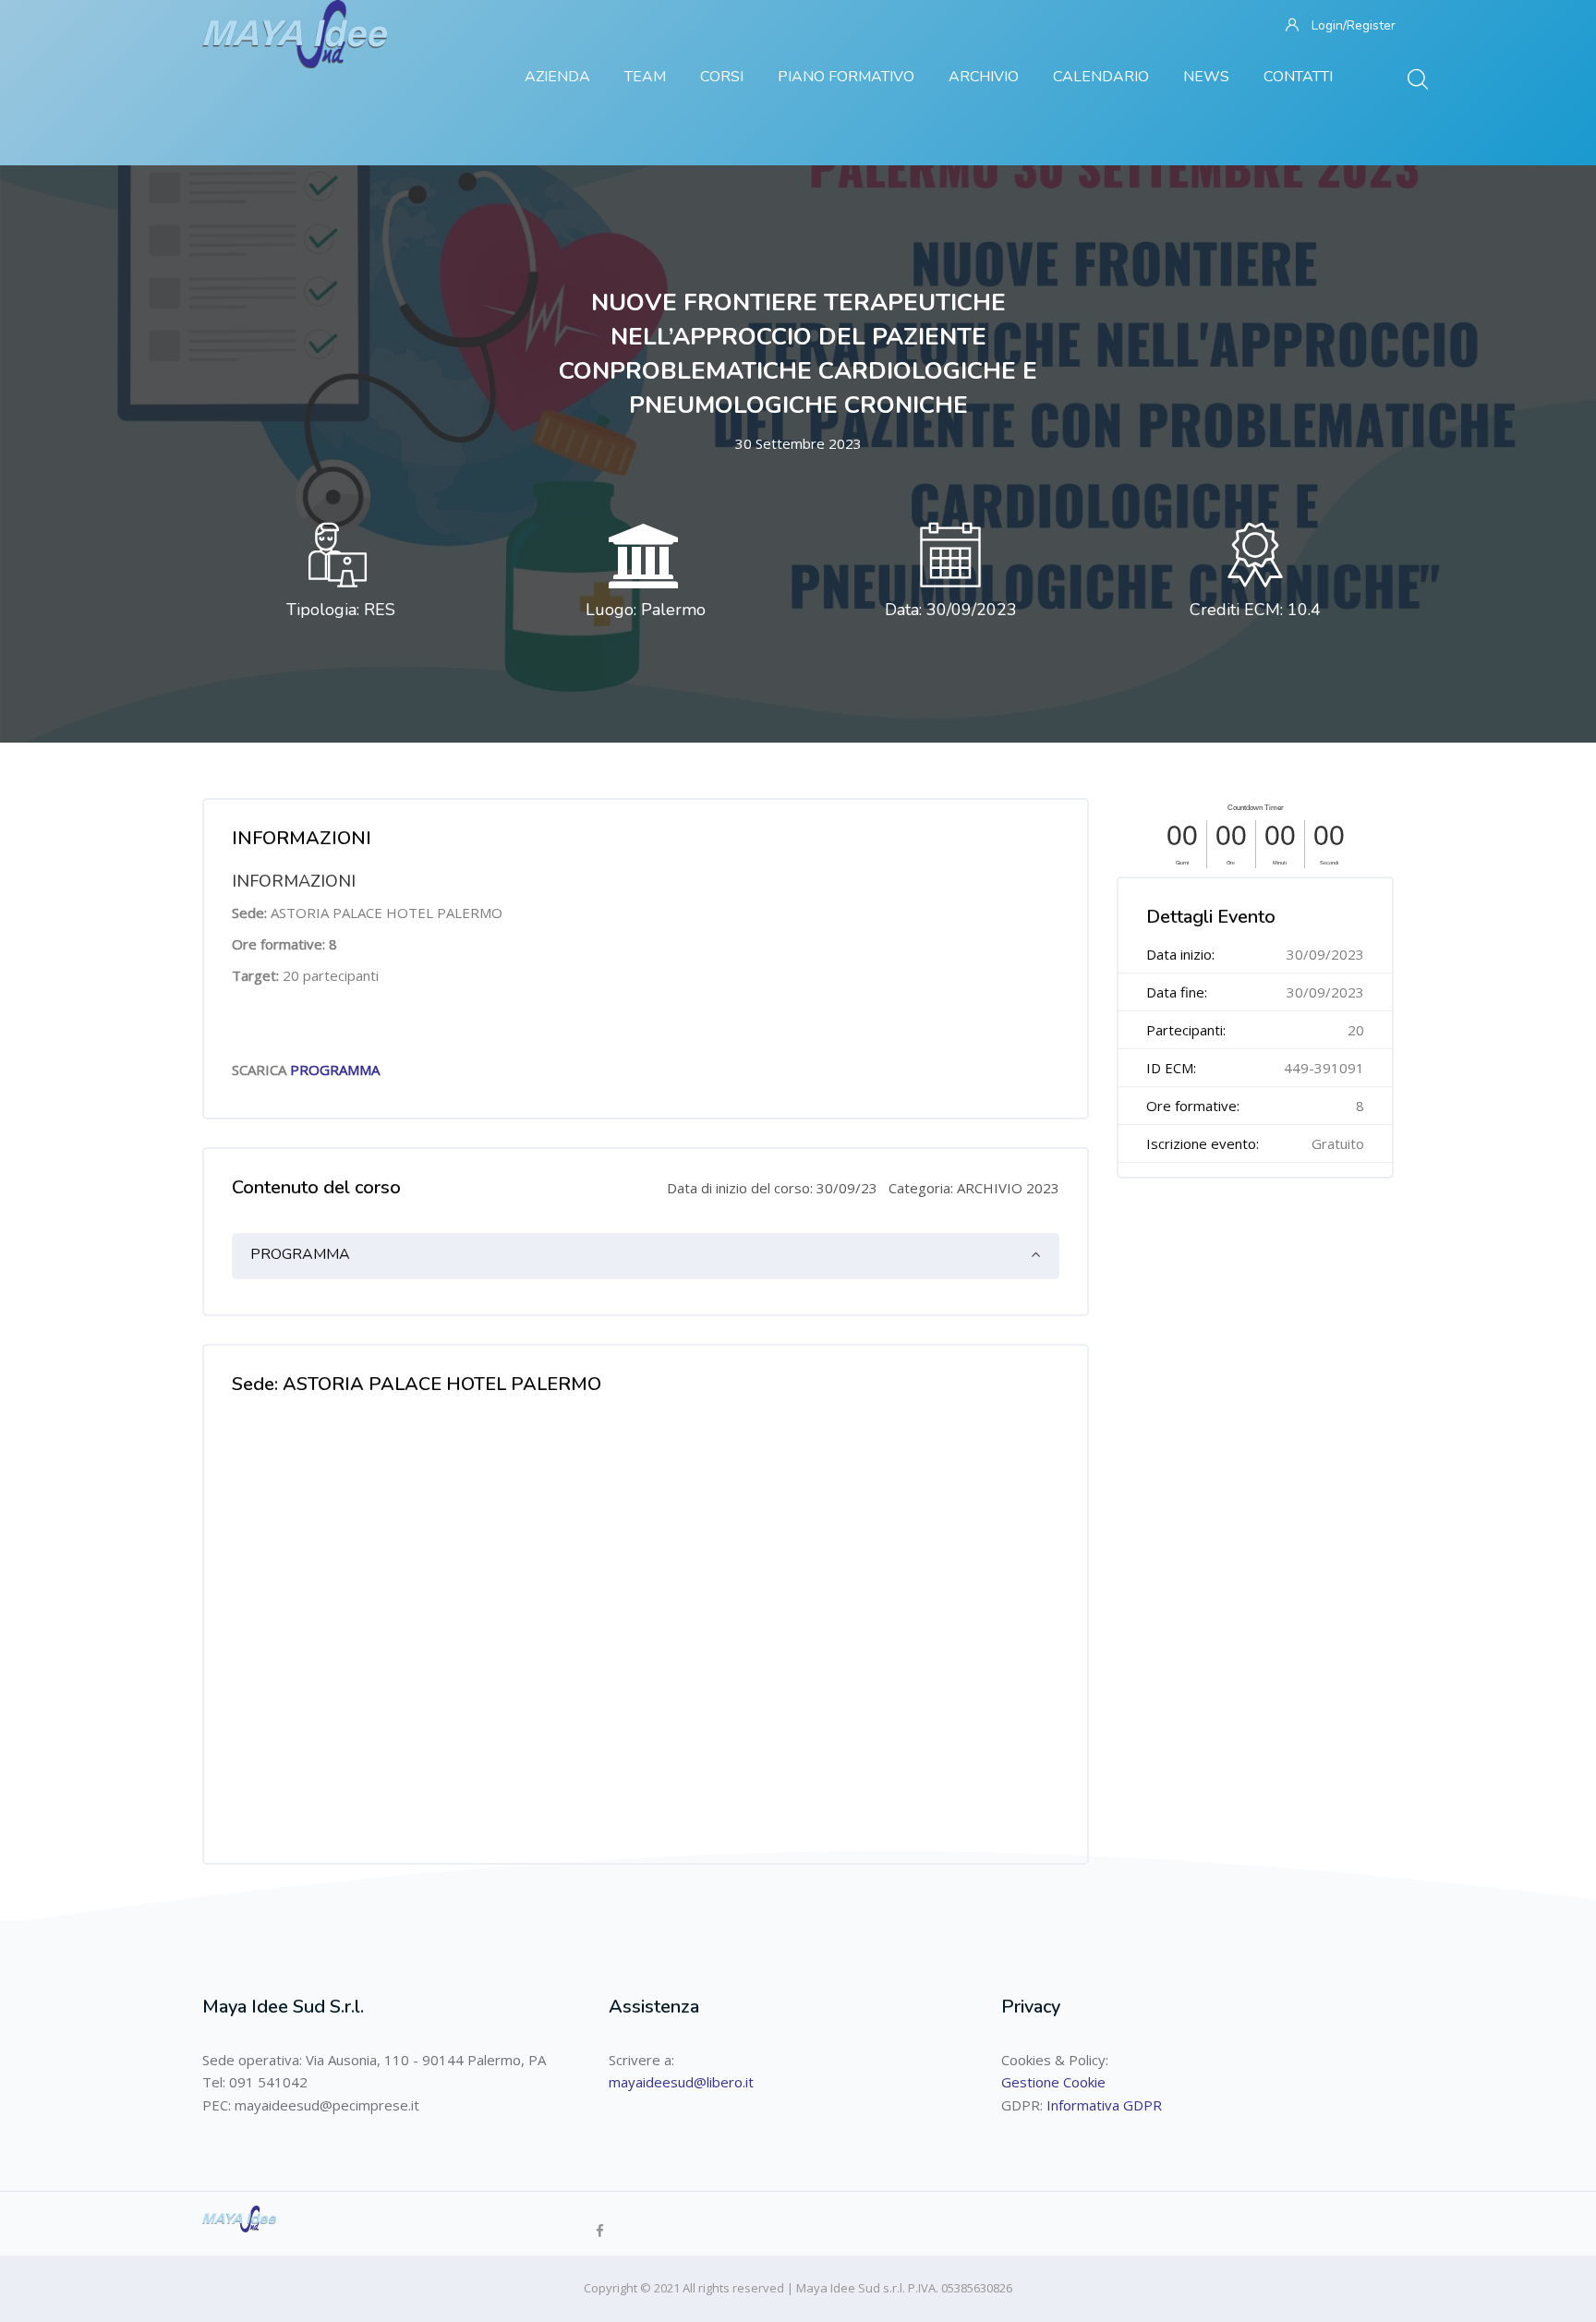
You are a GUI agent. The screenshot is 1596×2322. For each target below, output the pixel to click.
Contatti (1298, 77)
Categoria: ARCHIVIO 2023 (974, 1188)
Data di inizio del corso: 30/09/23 (772, 1188)
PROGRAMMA (335, 1070)
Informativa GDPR (1104, 2105)
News (1206, 77)
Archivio (984, 77)
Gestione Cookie (1053, 2082)
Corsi (722, 77)
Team (645, 77)
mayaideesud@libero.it (681, 2082)
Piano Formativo (846, 77)
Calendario (1101, 77)
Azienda (557, 77)
